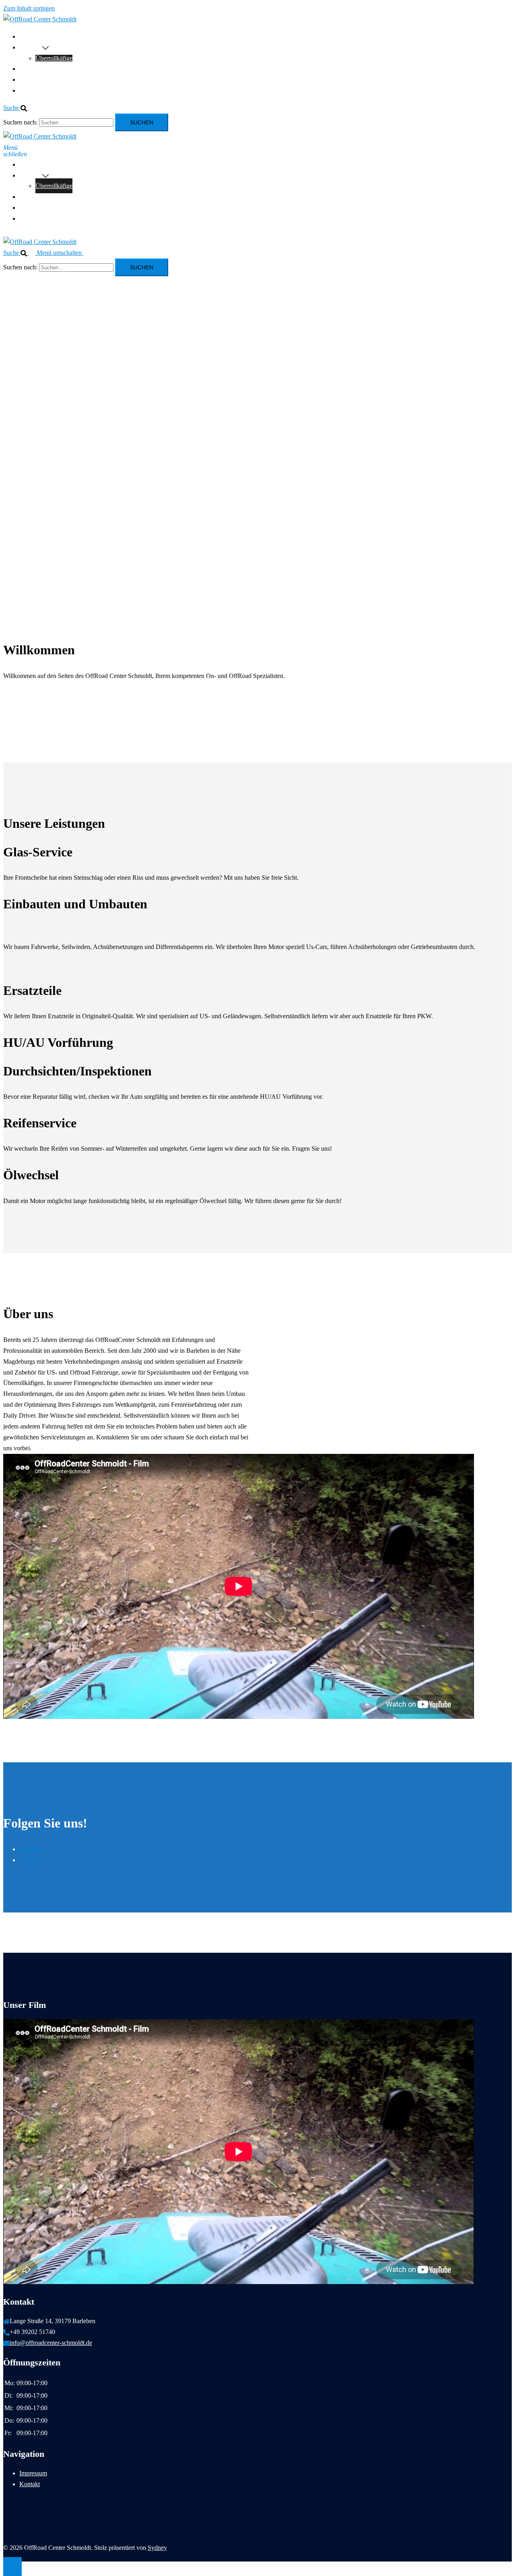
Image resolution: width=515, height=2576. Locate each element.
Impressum (33, 2473)
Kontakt (30, 90)
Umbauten (33, 80)
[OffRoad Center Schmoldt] (40, 19)
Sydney (157, 2548)
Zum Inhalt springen (29, 8)
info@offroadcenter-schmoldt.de (51, 2343)
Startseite (31, 36)
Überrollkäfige (54, 58)
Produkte (31, 47)
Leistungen (33, 69)
